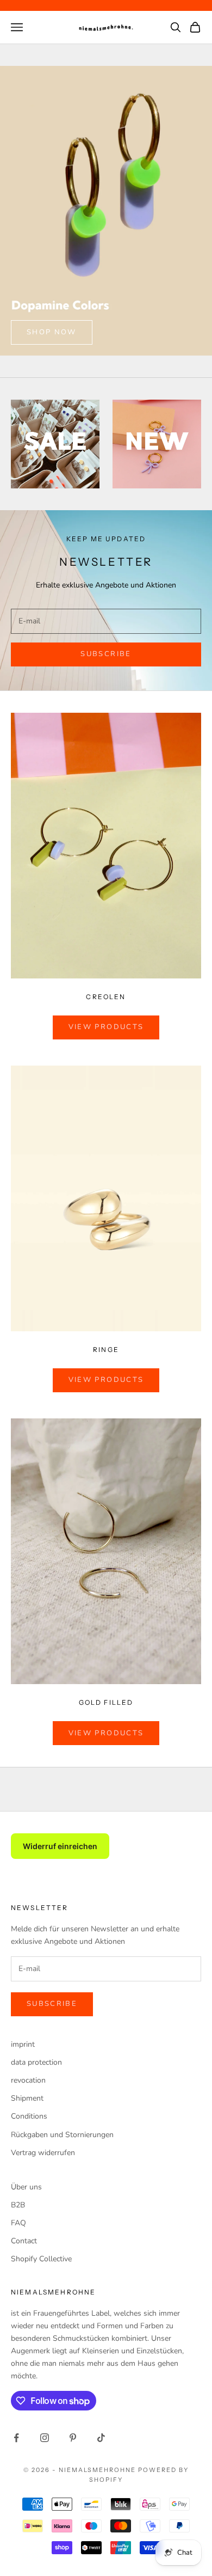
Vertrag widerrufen (43, 2153)
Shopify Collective (41, 2259)
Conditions (29, 2116)
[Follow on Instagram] (45, 2438)
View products (106, 1027)
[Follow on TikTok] (101, 2438)
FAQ (18, 2223)
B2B (18, 2205)
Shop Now (52, 332)
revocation (28, 2080)
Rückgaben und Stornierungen (62, 2135)
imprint (23, 2044)
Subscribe (106, 654)
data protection (36, 2062)
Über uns (26, 2187)
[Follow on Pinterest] (73, 2438)
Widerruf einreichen (60, 1846)
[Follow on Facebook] (16, 2438)
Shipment (27, 2098)
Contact (24, 2241)
